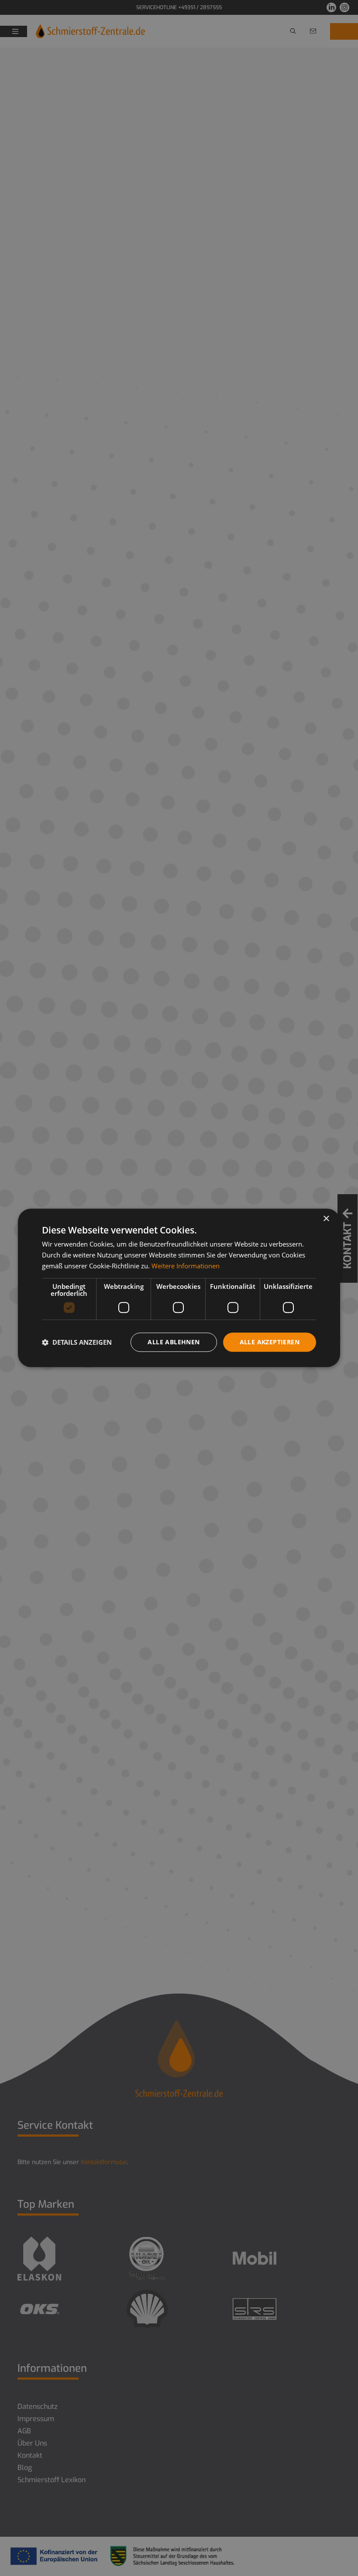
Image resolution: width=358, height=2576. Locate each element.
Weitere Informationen (186, 1266)
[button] (77, 1342)
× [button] (326, 1219)
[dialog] (179, 1288)
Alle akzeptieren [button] (270, 1342)
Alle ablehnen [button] (174, 1342)
